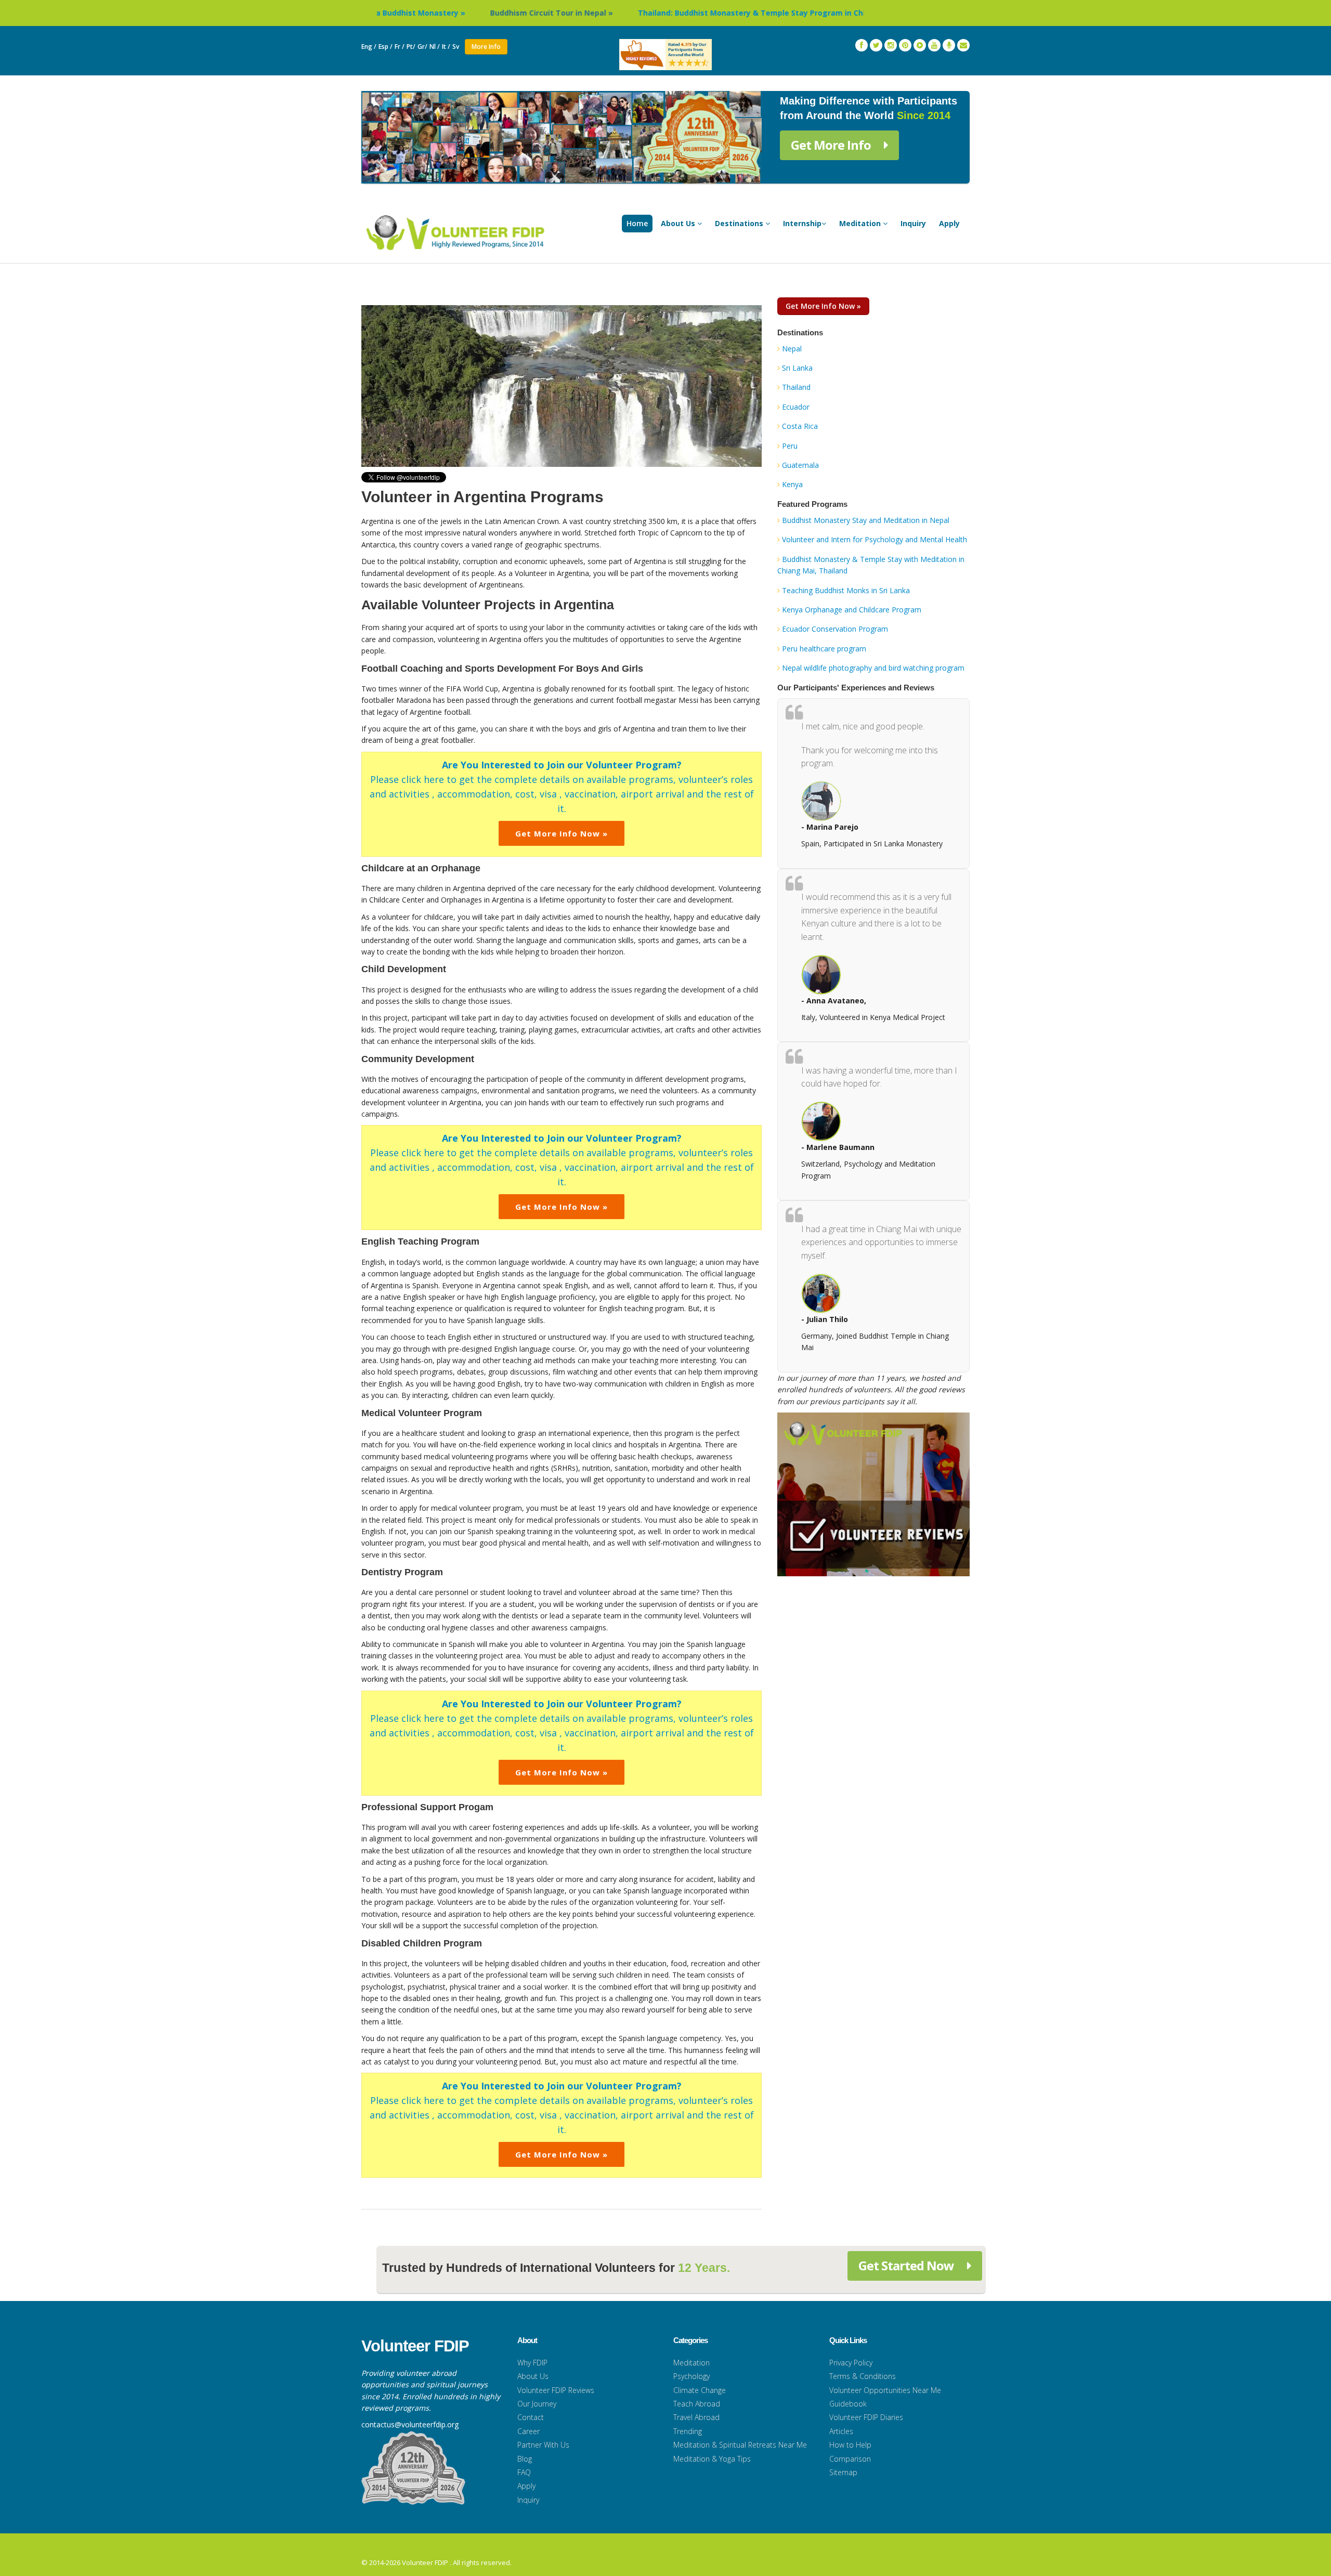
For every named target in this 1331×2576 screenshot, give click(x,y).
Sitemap (843, 2472)
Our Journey (537, 2404)
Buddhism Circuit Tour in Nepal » (424, 13)
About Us (679, 223)
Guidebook (848, 2404)
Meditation (861, 223)
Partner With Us (543, 2445)
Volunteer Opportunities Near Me (885, 2390)
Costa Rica (800, 426)
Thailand (796, 387)
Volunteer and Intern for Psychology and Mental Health (875, 539)
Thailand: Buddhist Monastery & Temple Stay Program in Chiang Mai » (642, 13)
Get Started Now (908, 2265)
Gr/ (422, 47)
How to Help (850, 2445)
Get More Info (832, 145)
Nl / (435, 47)
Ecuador (796, 407)
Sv (456, 47)
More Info (486, 47)
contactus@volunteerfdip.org (410, 2424)
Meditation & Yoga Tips (712, 2459)
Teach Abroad (697, 2404)
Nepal (792, 349)
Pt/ (411, 47)
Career (529, 2431)
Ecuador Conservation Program (835, 629)
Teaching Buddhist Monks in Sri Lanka (846, 590)
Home (637, 223)
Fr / (400, 47)
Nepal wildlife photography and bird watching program (873, 668)
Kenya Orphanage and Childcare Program (852, 610)
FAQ (524, 2472)
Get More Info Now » (562, 833)
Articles (841, 2431)
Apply (949, 223)
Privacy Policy (851, 2363)
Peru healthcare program (824, 649)
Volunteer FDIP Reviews (556, 2390)
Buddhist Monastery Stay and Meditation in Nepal (866, 520)
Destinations (740, 223)
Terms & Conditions (863, 2376)
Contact (531, 2417)
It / (446, 47)
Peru (790, 446)
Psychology (691, 2376)
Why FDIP (532, 2363)
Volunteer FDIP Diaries (866, 2417)
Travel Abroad (696, 2417)
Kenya (792, 484)
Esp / (386, 47)
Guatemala (800, 465)
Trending (688, 2431)
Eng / (369, 47)
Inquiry (913, 223)
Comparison (850, 2459)
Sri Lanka (797, 368)
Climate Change (700, 2390)
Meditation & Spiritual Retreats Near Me (740, 2445)
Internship (802, 223)
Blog (525, 2459)
